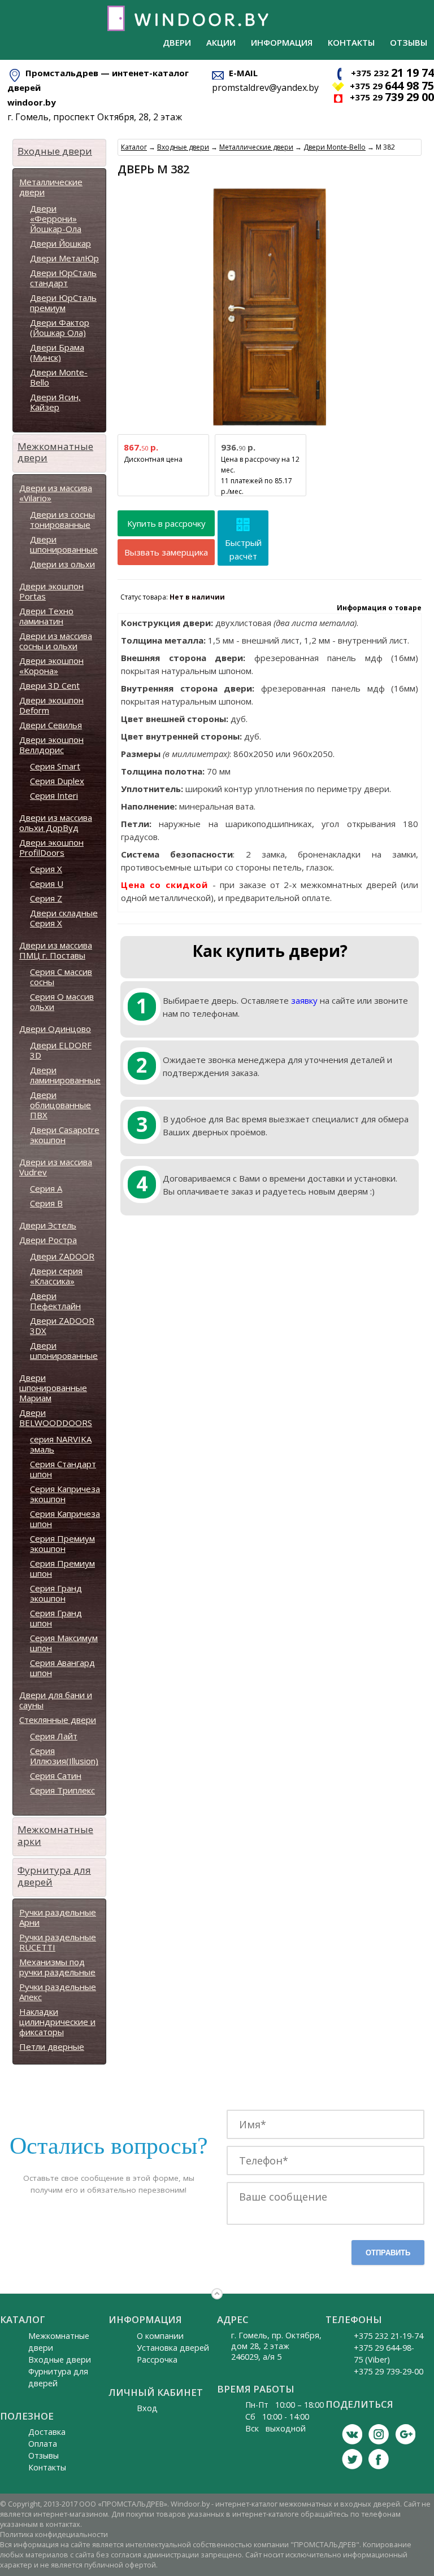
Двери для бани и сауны (56, 1700)
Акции (221, 42)
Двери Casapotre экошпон (65, 1135)
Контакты (351, 42)
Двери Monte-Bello (59, 377)
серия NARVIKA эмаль (61, 1444)
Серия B (46, 1203)
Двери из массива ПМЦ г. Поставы (56, 950)
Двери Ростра (48, 1240)
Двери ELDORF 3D (61, 1050)
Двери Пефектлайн (55, 1301)
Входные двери (55, 151)
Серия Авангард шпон (62, 1668)
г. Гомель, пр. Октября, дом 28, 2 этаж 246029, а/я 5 (276, 2346)
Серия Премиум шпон (62, 1568)
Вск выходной (275, 2428)
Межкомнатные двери (55, 452)
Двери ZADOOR (62, 1256)
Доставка (47, 2432)
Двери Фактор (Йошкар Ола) (60, 327)
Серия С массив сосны (61, 977)
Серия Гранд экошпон (56, 1593)
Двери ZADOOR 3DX (62, 1326)
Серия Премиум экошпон (62, 1543)
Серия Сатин (56, 1775)
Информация (282, 42)
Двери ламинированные (65, 1075)
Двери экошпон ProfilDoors (51, 847)
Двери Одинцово (55, 1029)
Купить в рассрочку (166, 523)
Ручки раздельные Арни (58, 1917)
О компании (160, 2336)
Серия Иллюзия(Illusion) (64, 1756)
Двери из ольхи (62, 564)
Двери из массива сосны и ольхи (56, 641)
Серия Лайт (54, 1736)
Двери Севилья (51, 725)
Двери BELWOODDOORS (56, 1418)
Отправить (388, 2253)
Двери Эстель (48, 1225)
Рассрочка (157, 2359)
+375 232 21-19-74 (389, 2336)
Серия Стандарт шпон (63, 1469)
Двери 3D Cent (49, 685)
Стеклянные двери (58, 1720)
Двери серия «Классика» (56, 1276)
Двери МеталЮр (64, 258)
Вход (147, 2408)
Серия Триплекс (62, 1790)
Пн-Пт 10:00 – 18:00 (285, 2405)
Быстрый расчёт (243, 549)
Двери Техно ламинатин (46, 616)
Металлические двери (51, 187)
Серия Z (46, 898)
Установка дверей (173, 2348)
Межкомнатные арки (55, 1835)
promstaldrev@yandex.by (265, 88)
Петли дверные (52, 2046)
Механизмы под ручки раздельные (57, 1967)
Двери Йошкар (60, 243)
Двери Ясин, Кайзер (55, 402)
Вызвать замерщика (166, 552)
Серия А (46, 1188)
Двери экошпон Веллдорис (51, 745)
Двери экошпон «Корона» (51, 666)
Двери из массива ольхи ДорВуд (56, 823)
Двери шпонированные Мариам (53, 1388)
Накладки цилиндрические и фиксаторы (57, 2022)
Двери (177, 42)
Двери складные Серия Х (64, 918)
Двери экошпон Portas (51, 591)
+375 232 (392, 73)
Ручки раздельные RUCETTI (58, 1942)
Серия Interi (54, 795)
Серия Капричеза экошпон (65, 1494)
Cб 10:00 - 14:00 (277, 2417)
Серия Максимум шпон (64, 1643)
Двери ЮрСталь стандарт (63, 278)
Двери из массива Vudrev (56, 1167)
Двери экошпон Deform (51, 705)
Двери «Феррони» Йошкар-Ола (56, 218)
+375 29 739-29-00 (389, 2371)
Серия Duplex (57, 781)
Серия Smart (55, 766)
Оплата (43, 2444)
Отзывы (409, 42)
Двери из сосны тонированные (62, 519)
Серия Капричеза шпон (65, 1519)
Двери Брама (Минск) (57, 352)
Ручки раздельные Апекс (58, 1992)
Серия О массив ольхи (62, 1001)
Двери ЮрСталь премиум (63, 303)
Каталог (134, 147)
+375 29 (392, 86)
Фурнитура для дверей (54, 1876)
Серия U (47, 884)
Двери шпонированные (64, 544)
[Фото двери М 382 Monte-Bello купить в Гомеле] (270, 426)
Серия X (46, 869)
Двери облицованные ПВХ (60, 1105)
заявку (304, 1000)
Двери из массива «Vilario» (56, 493)
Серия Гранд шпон (56, 1618)
